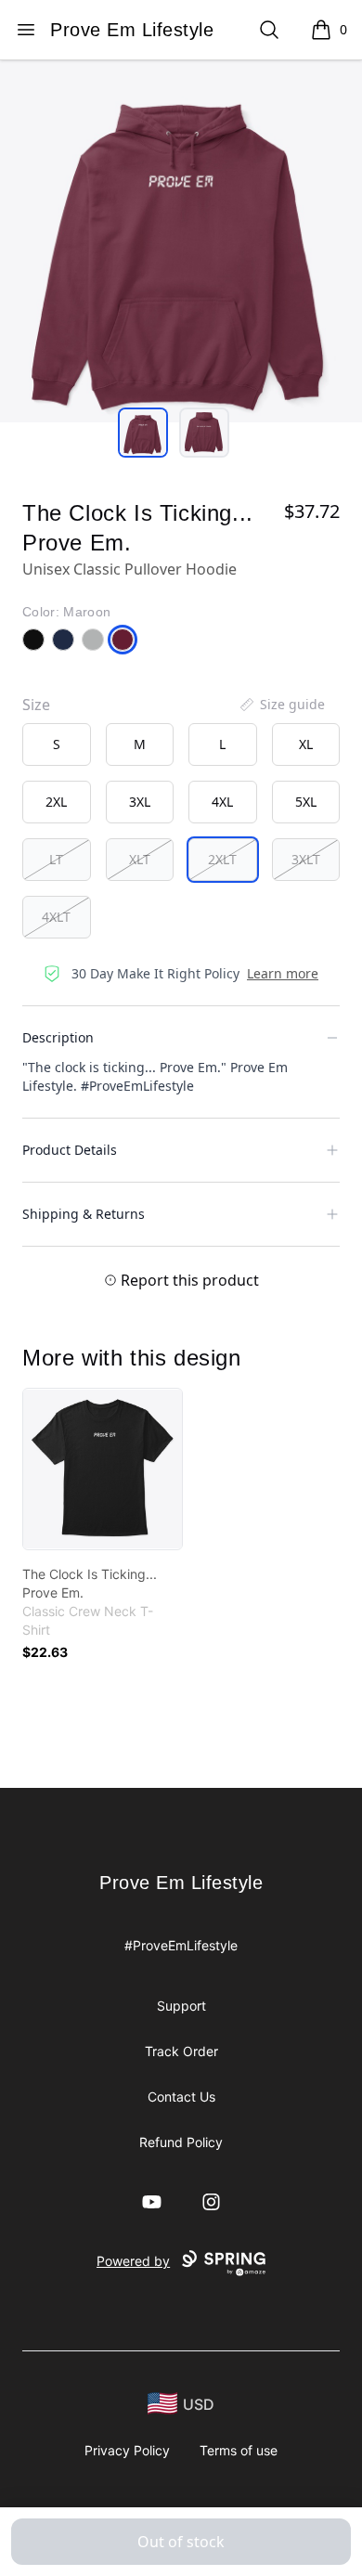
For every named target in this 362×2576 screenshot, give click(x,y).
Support (181, 2006)
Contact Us (181, 2097)
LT (56, 859)
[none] (281, 705)
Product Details (70, 1150)
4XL (222, 802)
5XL (306, 802)
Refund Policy (181, 2142)
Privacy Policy (127, 2450)
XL (306, 744)
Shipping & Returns (84, 1214)
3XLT (306, 859)
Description (58, 1037)
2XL (56, 802)
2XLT (222, 859)
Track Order (181, 2051)
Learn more (283, 973)
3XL (140, 802)
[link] (103, 1469)
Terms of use (239, 2450)
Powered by (133, 2261)
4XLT (56, 917)
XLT (140, 859)
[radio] (57, 744)
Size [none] (36, 705)
